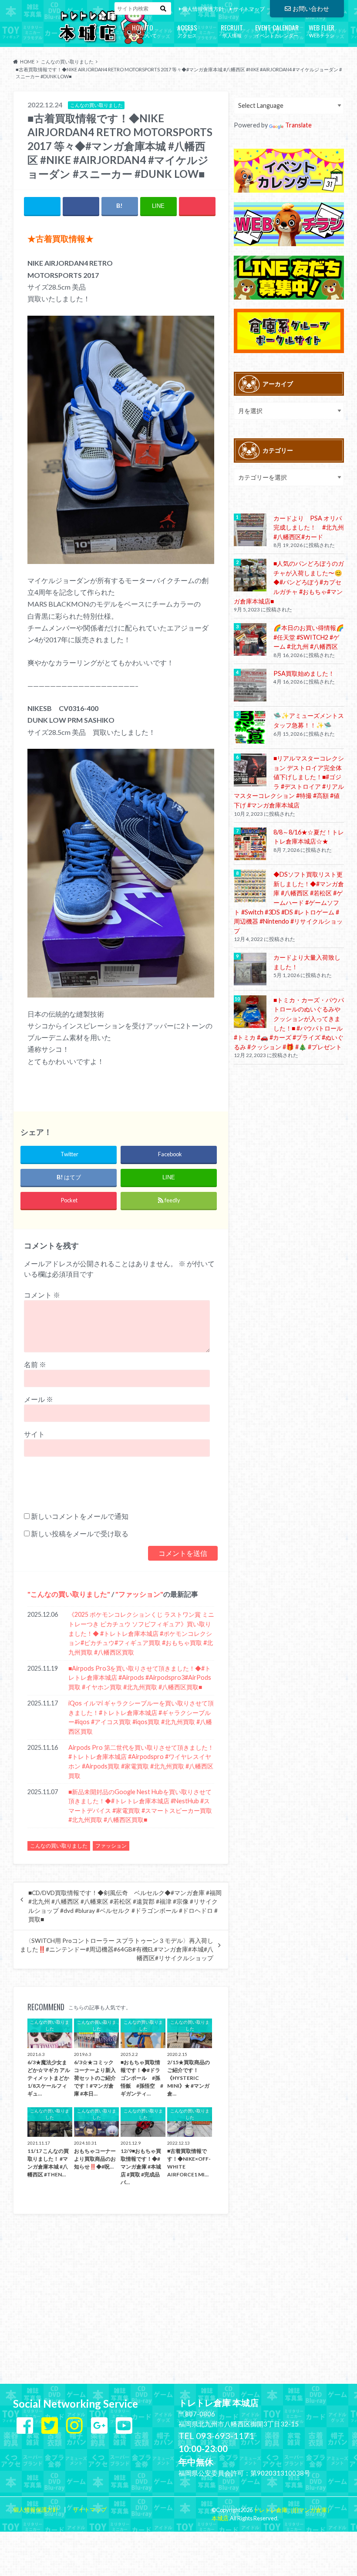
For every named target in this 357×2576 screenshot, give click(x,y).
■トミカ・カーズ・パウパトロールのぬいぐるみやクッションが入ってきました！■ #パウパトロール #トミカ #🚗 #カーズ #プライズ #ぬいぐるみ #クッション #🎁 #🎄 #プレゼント (289, 1023)
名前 (35, 1364)
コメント (42, 1295)
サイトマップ (249, 9)
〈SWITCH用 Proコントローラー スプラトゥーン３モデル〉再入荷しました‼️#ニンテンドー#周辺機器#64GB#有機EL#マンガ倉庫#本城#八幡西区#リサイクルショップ (117, 1950)
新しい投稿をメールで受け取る (80, 1533)
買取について (142, 30)
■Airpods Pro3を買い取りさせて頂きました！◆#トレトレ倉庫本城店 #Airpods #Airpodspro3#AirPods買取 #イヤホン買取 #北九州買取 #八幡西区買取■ (140, 1678)
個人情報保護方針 (203, 9)
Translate (298, 125)
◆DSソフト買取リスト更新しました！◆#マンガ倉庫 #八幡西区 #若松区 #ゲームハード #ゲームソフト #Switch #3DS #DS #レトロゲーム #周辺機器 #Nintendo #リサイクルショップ (289, 903)
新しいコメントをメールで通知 (80, 1516)
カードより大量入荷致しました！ (307, 962)
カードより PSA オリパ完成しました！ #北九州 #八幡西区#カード (309, 527)
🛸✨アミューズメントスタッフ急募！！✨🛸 (309, 720)
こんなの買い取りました (69, 1594)
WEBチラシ (322, 30)
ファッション (139, 1594)
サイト (34, 1434)
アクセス (187, 30)
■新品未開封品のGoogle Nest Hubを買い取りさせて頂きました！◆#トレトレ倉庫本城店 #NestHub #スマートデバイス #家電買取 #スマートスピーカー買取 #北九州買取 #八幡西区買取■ (140, 1806)
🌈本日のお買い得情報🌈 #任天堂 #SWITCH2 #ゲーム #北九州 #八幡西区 (309, 637)
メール (39, 1399)
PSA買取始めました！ (304, 673)
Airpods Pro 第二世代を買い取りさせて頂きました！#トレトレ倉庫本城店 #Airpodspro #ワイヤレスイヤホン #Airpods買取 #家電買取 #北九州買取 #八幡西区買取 (141, 1762)
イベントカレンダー (277, 30)
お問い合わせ (311, 8)
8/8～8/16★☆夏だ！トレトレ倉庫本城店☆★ (309, 837)
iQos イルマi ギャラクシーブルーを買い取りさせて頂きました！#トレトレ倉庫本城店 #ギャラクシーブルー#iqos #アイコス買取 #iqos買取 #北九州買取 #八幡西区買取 (141, 1717)
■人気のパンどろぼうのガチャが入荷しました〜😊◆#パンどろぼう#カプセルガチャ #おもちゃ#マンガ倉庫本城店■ (289, 582)
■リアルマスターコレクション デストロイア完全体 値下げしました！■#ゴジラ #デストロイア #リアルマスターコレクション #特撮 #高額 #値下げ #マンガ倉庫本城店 (289, 782)
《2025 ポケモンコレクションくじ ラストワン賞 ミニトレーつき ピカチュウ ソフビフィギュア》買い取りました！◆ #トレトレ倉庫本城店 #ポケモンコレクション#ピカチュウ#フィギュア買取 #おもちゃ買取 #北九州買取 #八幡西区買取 (141, 1633)
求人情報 (232, 30)
